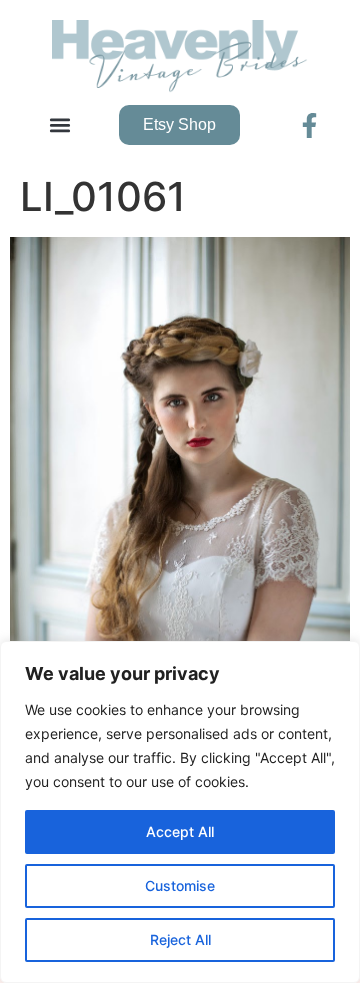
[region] (180, 812)
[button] (60, 125)
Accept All (180, 831)
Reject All (180, 939)
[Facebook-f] (309, 125)
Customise (180, 885)
